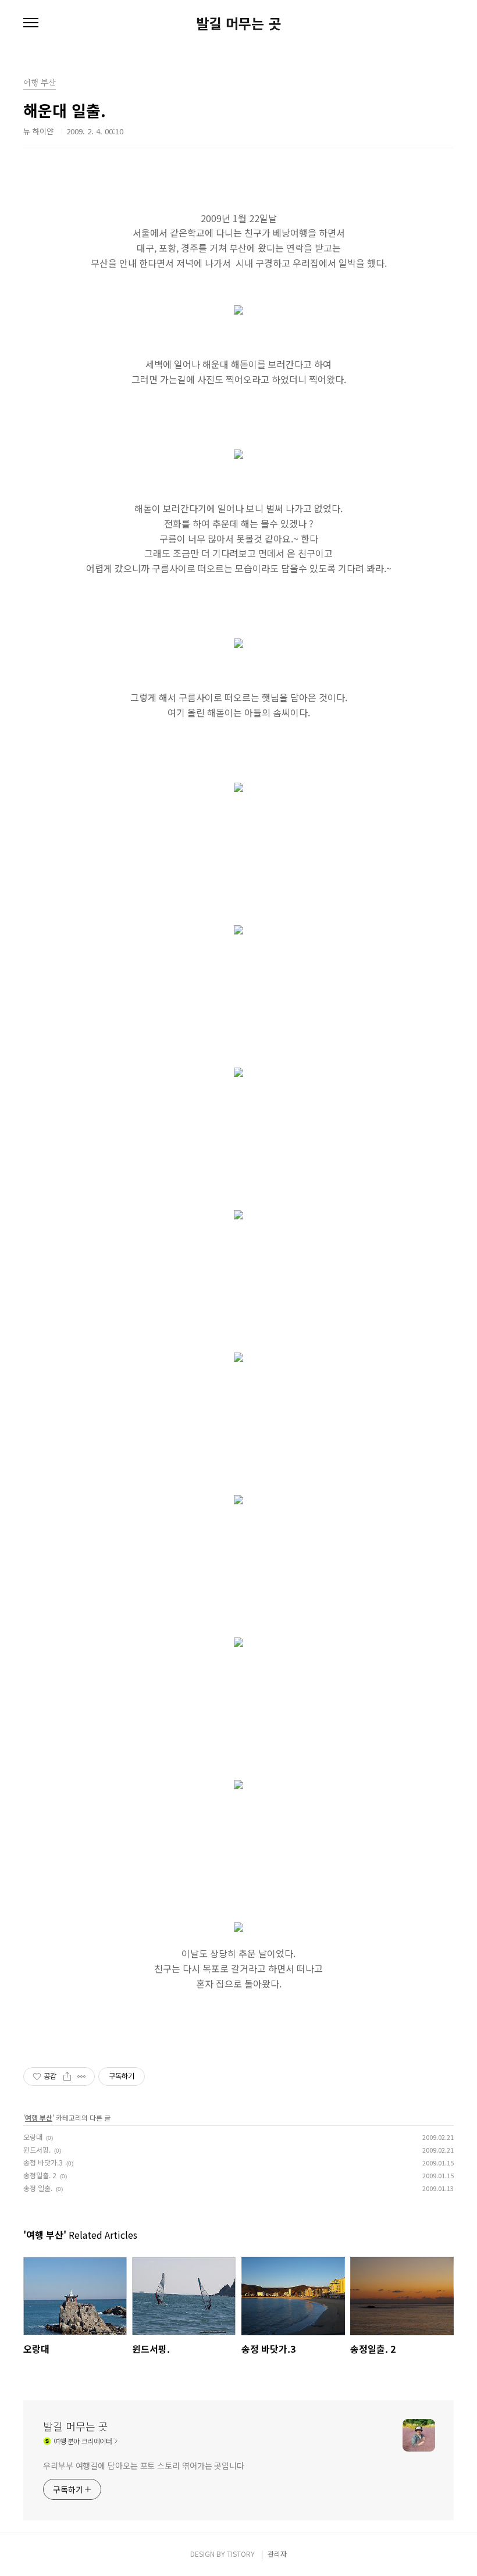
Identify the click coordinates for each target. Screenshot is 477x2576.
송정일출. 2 (40, 2175)
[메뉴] (31, 23)
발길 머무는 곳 (238, 23)
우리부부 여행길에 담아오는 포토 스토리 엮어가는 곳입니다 (144, 2466)
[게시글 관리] (82, 2077)
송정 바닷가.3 (43, 2162)
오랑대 (33, 2137)
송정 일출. (38, 2188)
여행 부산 (39, 2117)
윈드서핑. (37, 2149)
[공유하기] (67, 2077)
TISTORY (241, 2554)
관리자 (277, 2554)
